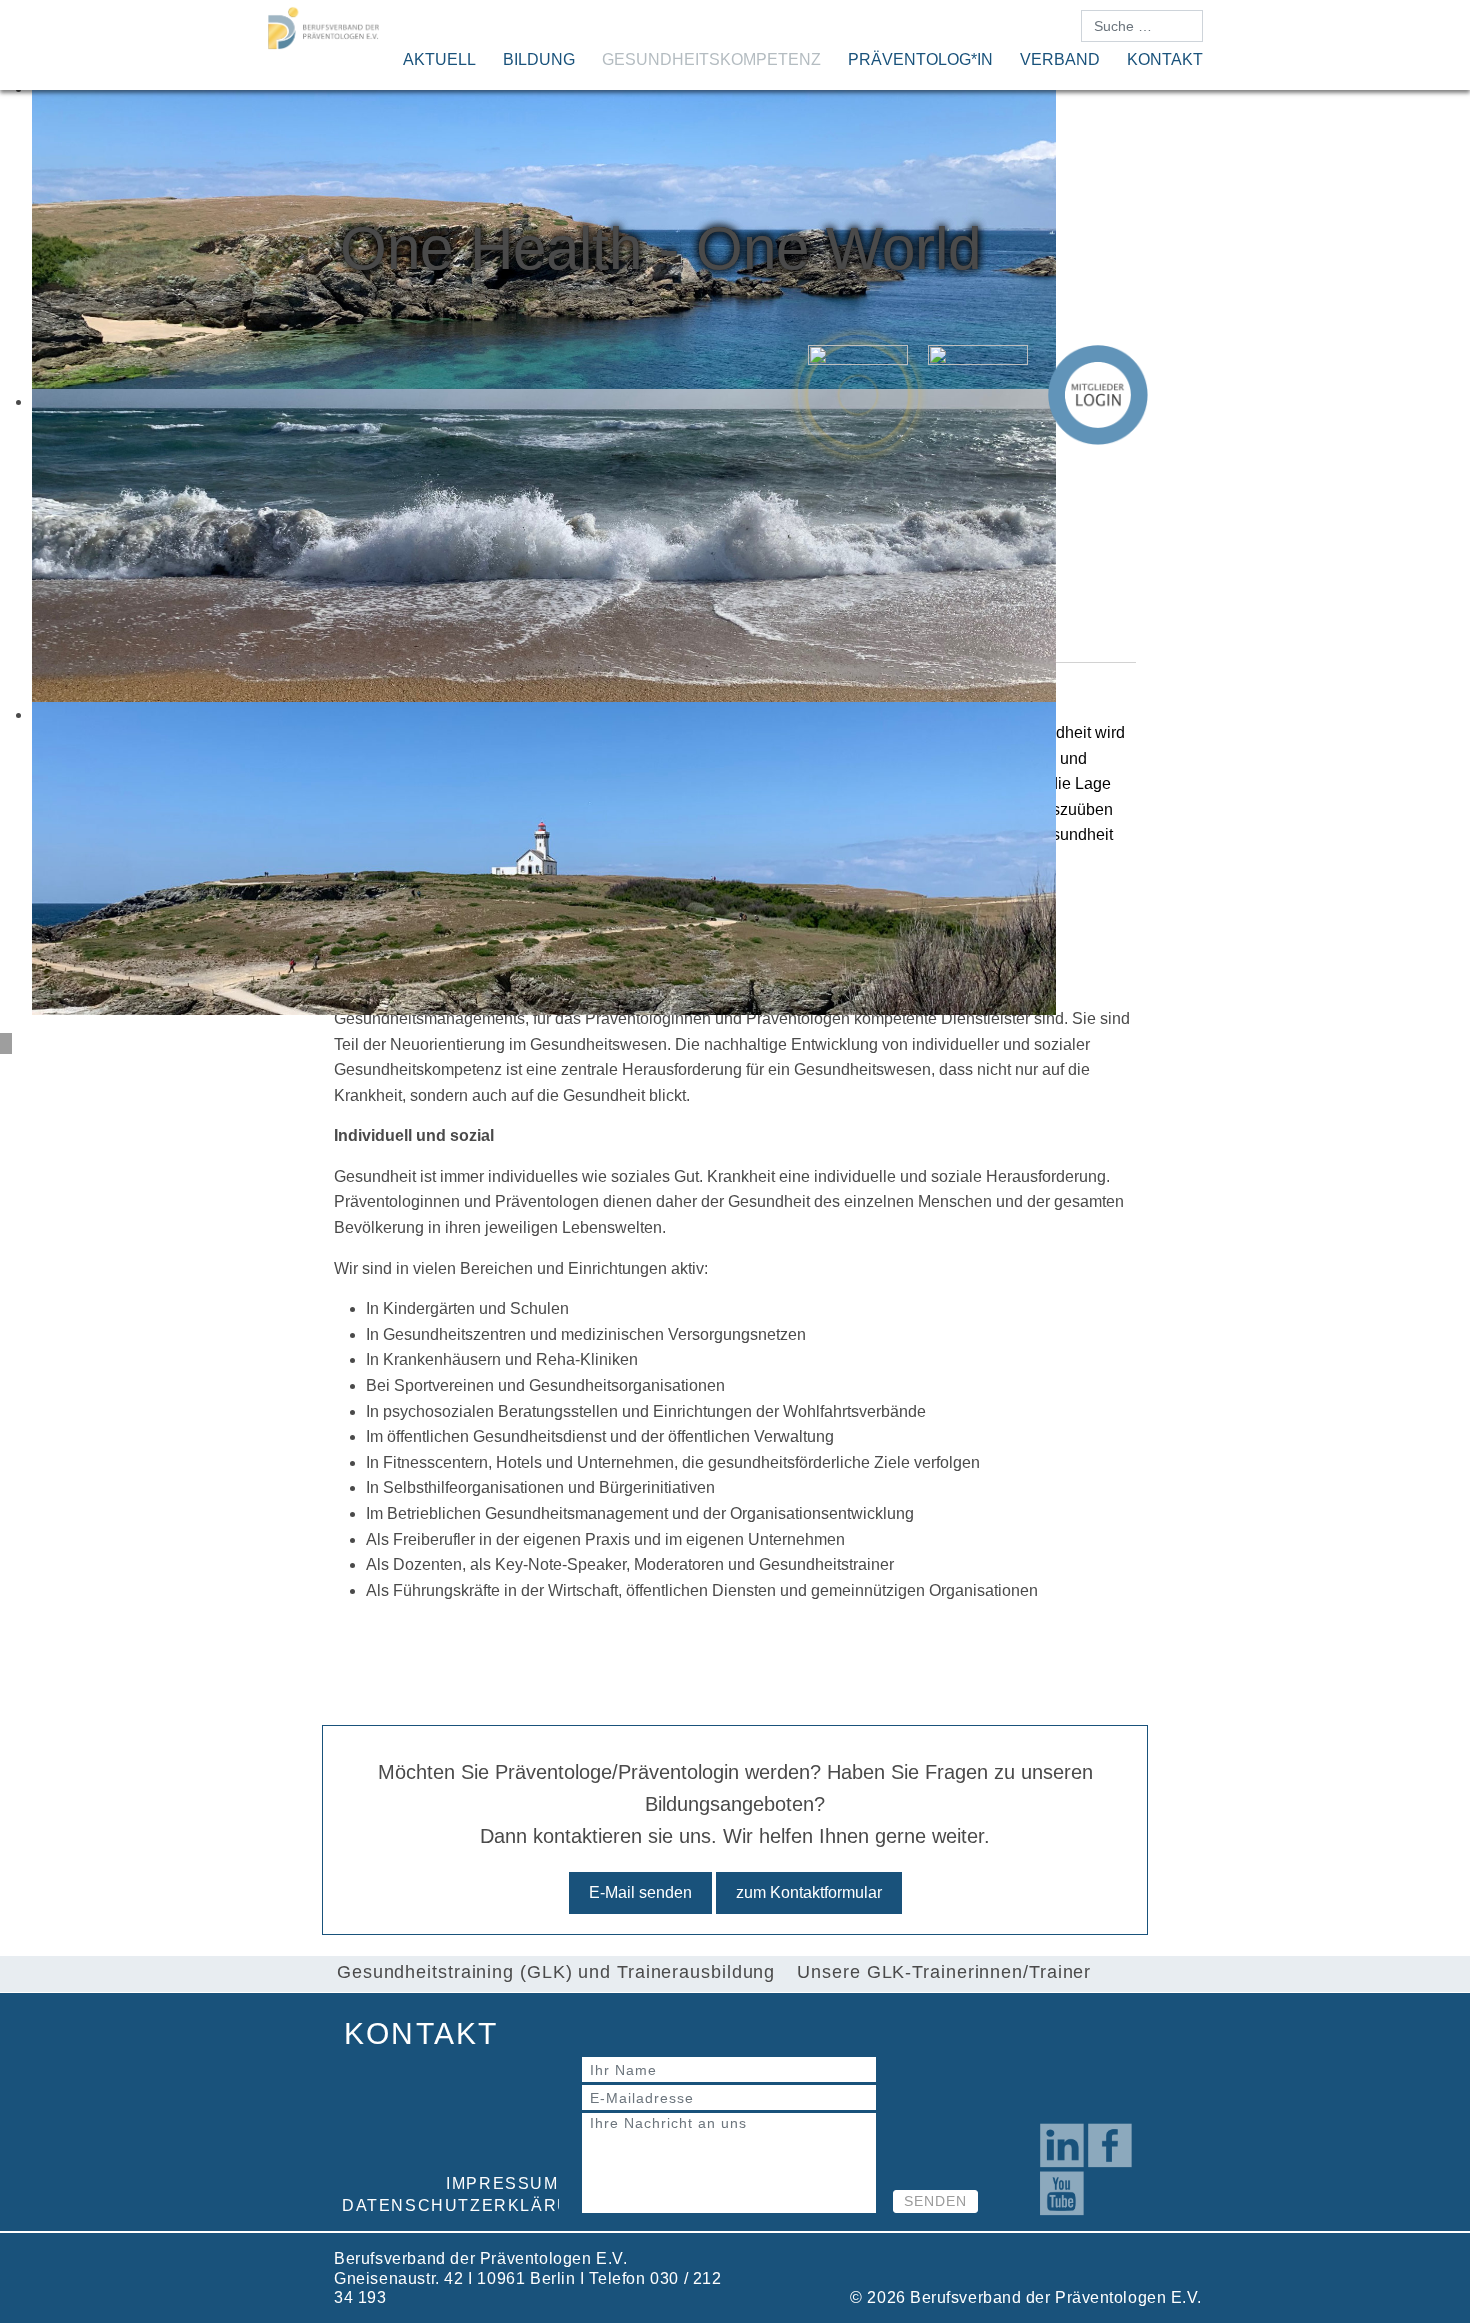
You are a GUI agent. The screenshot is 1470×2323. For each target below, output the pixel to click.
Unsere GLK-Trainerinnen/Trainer (944, 1972)
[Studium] (858, 395)
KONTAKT (1165, 59)
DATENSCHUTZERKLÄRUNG (470, 2205)
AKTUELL (439, 59)
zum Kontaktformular (809, 1892)
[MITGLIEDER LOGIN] (1098, 395)
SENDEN (935, 2201)
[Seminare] (978, 395)
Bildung (539, 59)
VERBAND (1060, 59)
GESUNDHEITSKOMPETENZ (711, 59)
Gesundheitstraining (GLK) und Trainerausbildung (556, 1972)
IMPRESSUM (502, 2183)
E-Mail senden (640, 1892)
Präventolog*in (920, 59)
